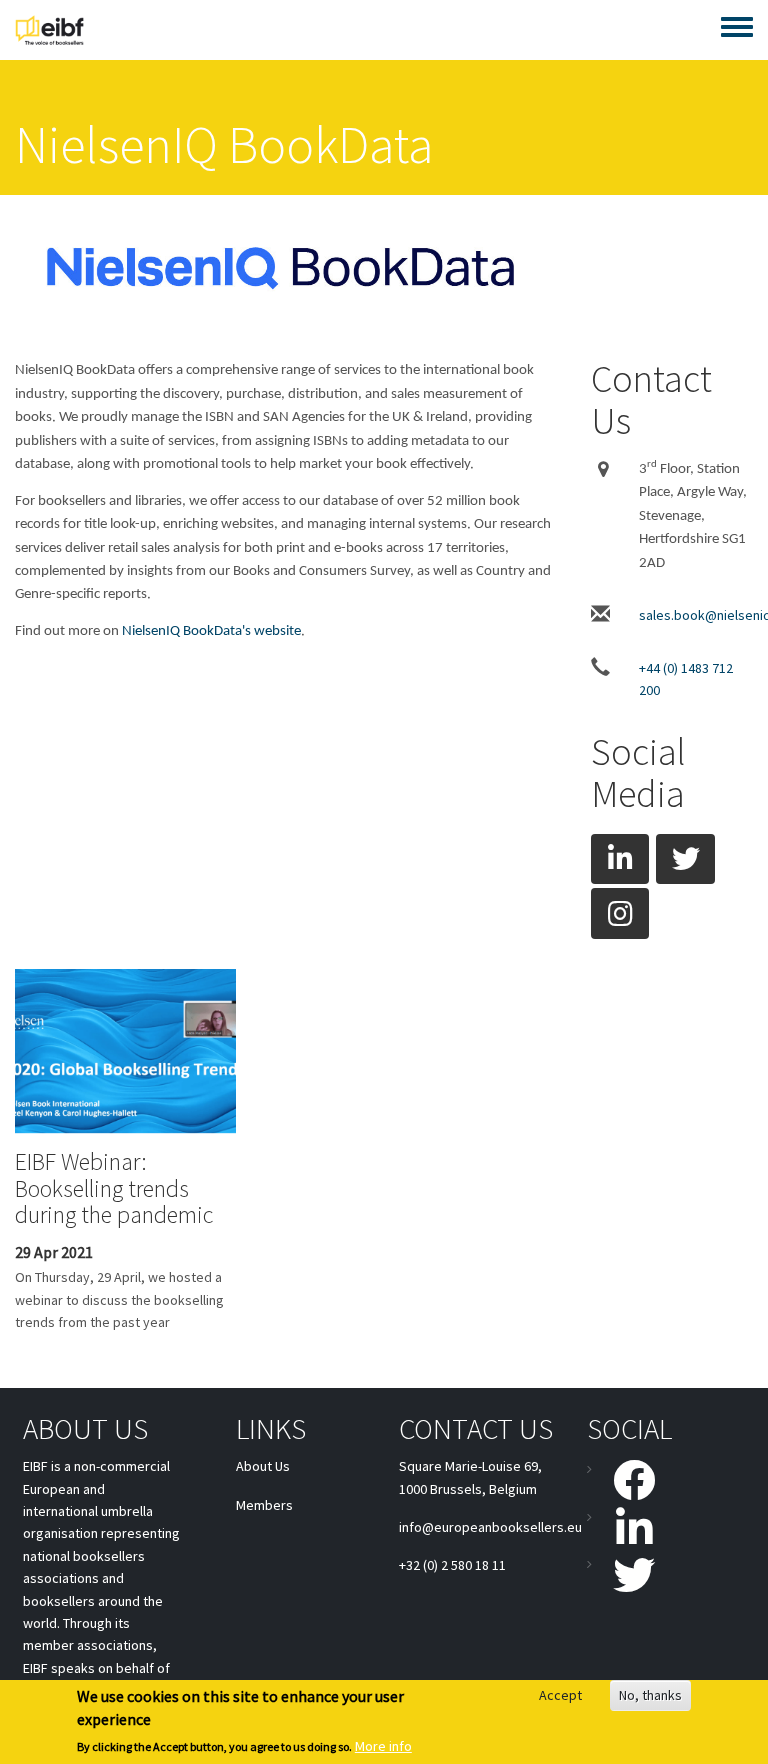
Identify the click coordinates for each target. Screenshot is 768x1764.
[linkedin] (620, 859)
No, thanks (650, 1695)
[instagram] (620, 913)
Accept (560, 1695)
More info (383, 1746)
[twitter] (685, 859)
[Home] (49, 30)
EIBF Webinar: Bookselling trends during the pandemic (114, 1188)
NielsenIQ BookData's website (211, 631)
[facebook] (624, 1480)
